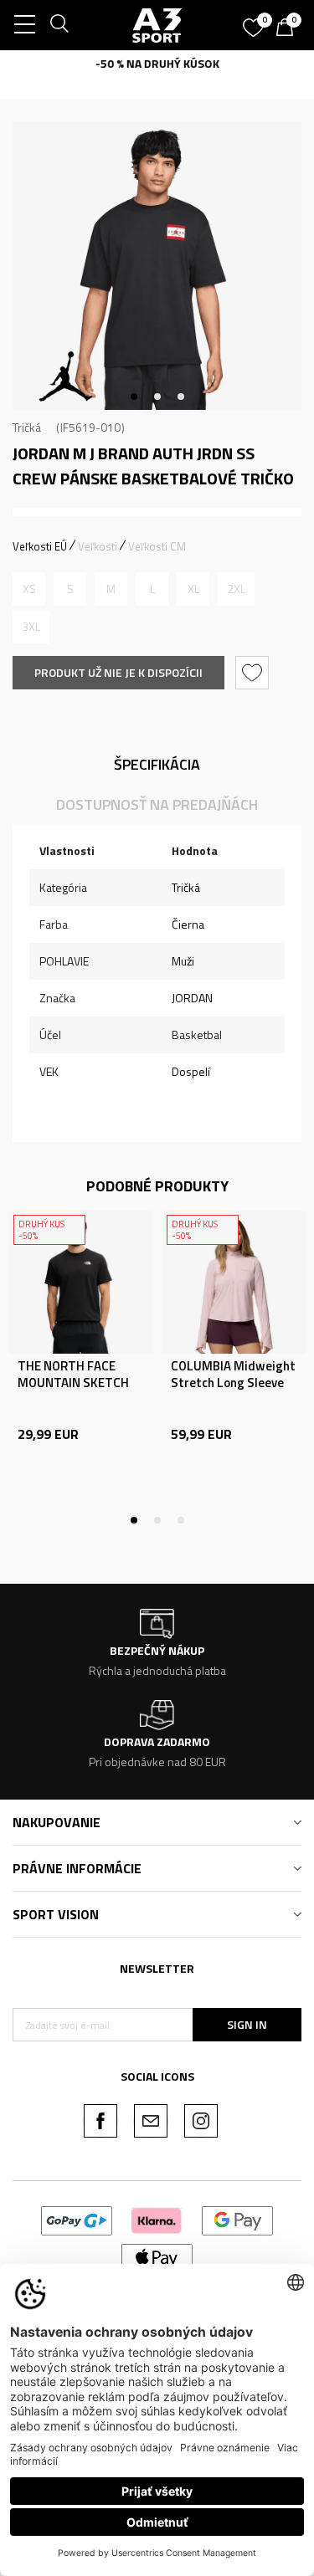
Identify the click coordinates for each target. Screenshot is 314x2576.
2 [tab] (157, 397)
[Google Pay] (237, 2219)
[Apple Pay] (157, 2257)
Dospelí (191, 1071)
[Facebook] (100, 2121)
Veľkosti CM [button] (157, 546)
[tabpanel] (157, 266)
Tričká (27, 427)
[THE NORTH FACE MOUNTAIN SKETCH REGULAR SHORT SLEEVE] (81, 1282)
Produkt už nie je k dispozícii (118, 672)
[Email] (151, 2121)
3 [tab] (181, 397)
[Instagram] (201, 2121)
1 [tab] (134, 397)
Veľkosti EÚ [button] (40, 546)
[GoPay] (77, 2219)
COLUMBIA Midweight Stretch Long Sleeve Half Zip (233, 1383)
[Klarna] (157, 2219)
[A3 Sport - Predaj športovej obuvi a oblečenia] (157, 25)
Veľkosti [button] (98, 546)
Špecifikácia (157, 764)
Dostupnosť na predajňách (157, 804)
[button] (254, 673)
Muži (183, 961)
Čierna (188, 924)
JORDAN (192, 998)
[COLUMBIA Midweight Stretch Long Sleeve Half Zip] (234, 1282)
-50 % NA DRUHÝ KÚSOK (157, 63)
